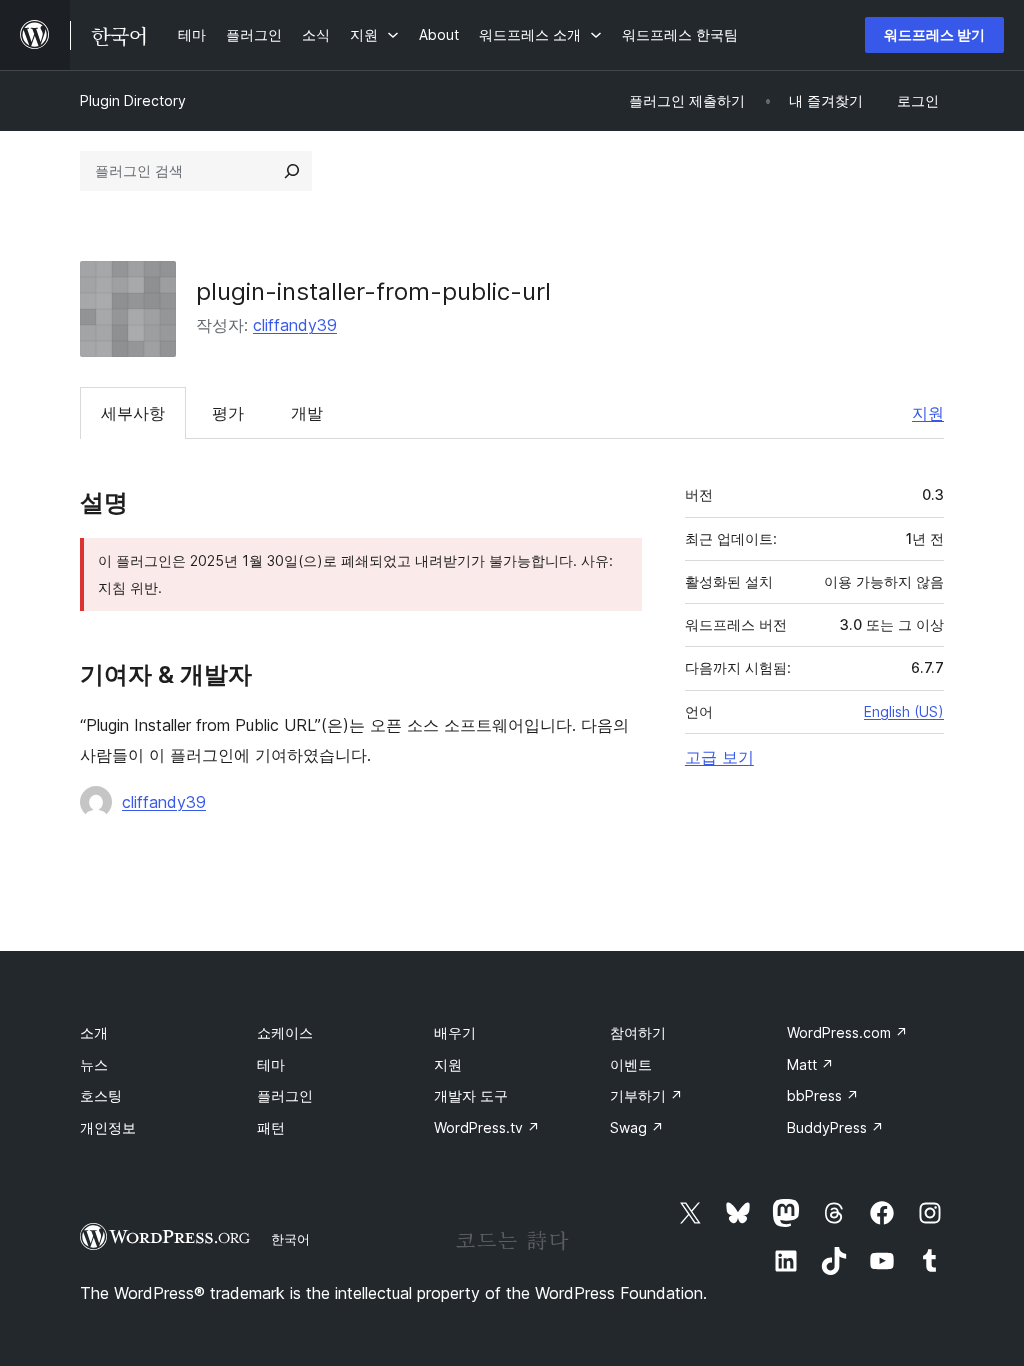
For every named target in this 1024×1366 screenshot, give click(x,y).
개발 (307, 413)
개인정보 (108, 1127)
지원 (928, 413)
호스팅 (101, 1095)
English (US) (904, 711)
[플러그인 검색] (292, 171)
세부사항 (133, 413)
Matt (810, 1064)
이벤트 (631, 1064)
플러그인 (285, 1095)
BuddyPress (835, 1127)
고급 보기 (719, 757)
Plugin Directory (133, 100)
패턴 (271, 1127)
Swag (637, 1127)
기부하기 (646, 1095)
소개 (94, 1032)
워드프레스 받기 (934, 34)
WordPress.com (847, 1032)
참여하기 (638, 1032)
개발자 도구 (471, 1095)
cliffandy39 (295, 325)
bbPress (823, 1095)
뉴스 (94, 1064)
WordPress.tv (487, 1127)
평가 (228, 413)
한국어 (290, 1239)
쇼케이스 (285, 1032)
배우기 (455, 1032)
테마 (271, 1064)
